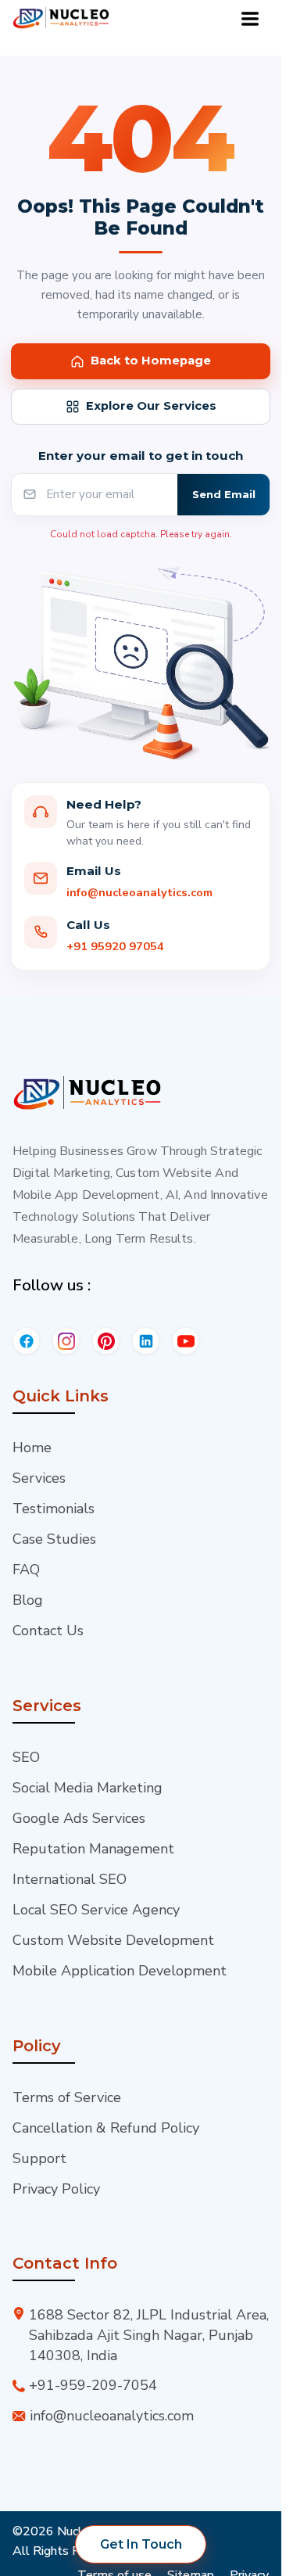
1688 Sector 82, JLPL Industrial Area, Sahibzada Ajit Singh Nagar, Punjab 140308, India (149, 2335)
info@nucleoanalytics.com (139, 892)
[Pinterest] (106, 1341)
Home (32, 1448)
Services (39, 1478)
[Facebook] (26, 1341)
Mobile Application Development (120, 1971)
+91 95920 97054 (115, 946)
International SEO (70, 1879)
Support (39, 2158)
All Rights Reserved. (70, 2551)
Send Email (224, 494)
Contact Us (48, 1631)
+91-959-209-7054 (93, 2385)
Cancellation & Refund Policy (106, 2128)
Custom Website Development (113, 1940)
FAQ (26, 1570)
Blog (28, 1600)
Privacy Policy (56, 2189)
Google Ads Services (79, 1818)
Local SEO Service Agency (96, 1910)
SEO (26, 1757)
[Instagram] (66, 1341)
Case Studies (54, 1539)
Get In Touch (141, 2544)
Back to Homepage (151, 361)
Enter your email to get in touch (141, 456)
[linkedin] (146, 1341)
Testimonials (54, 1509)
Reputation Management (93, 1849)
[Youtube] (186, 1341)
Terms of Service (67, 2097)
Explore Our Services (151, 406)
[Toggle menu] (250, 19)
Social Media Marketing (88, 1788)
